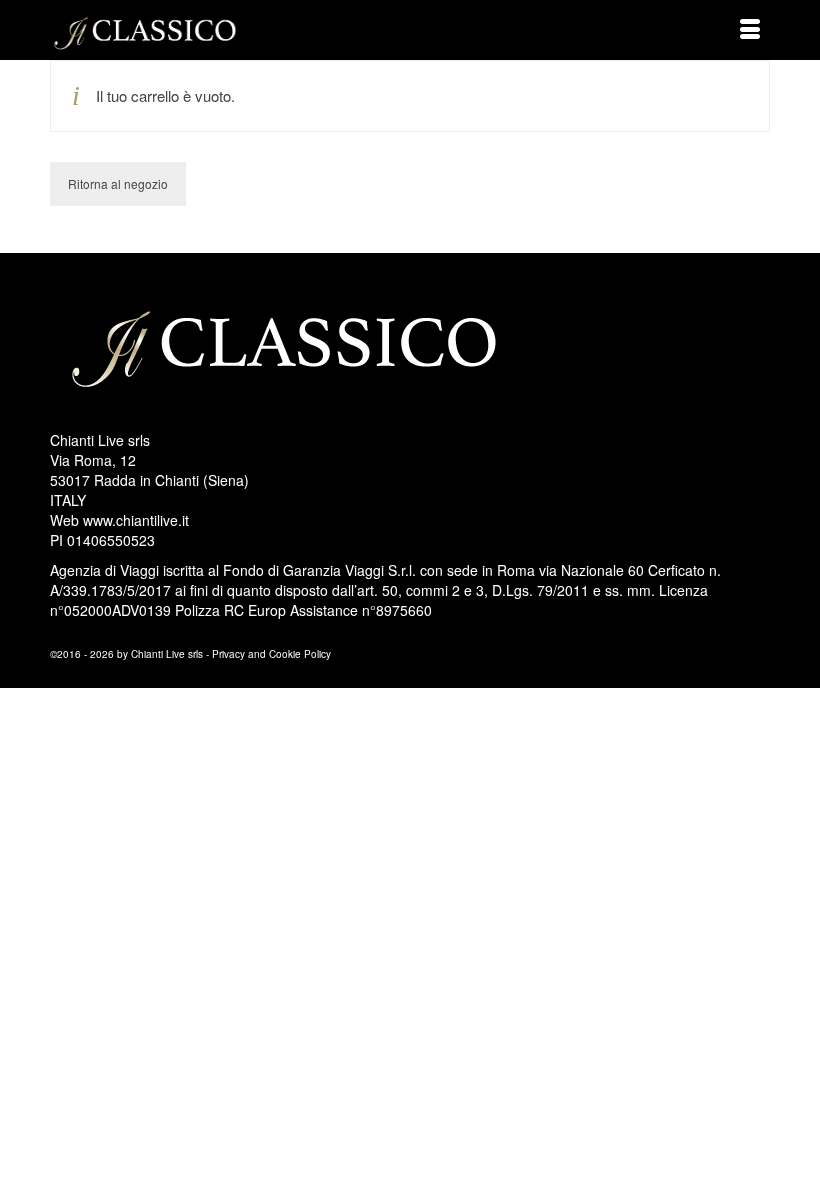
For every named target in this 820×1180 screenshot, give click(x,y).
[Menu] (750, 30)
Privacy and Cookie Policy (271, 654)
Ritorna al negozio (118, 183)
